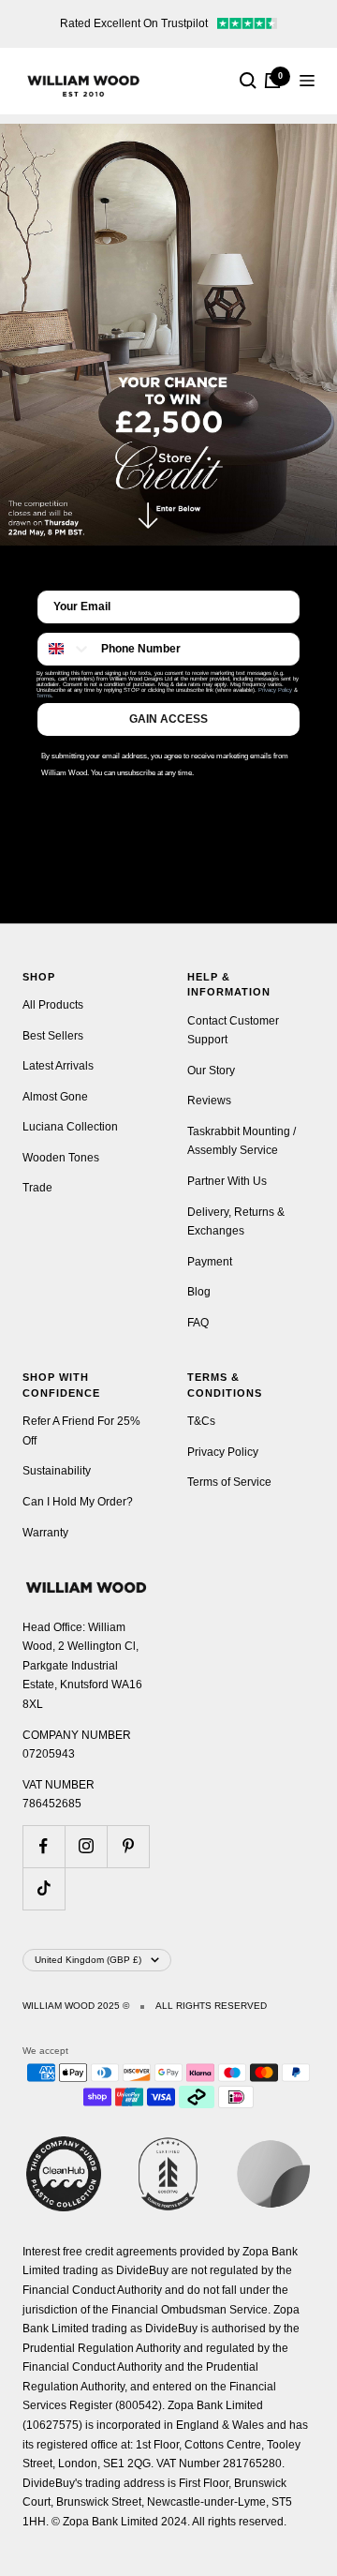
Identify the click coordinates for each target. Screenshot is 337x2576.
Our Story (211, 1071)
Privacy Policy (275, 690)
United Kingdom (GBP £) (88, 1960)
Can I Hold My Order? (78, 1502)
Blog (199, 1292)
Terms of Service (229, 1482)
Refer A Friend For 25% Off (81, 1431)
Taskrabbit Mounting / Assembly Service (242, 1141)
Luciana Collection (70, 1127)
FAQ (198, 1323)
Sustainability (57, 1471)
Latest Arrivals (58, 1066)
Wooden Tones (61, 1158)
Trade (37, 1188)
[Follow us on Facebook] (44, 1846)
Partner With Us (227, 1181)
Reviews (209, 1101)
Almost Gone (55, 1097)
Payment (210, 1262)
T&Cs (201, 1421)
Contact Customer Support (233, 1031)
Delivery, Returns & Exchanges (236, 1222)
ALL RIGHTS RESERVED (211, 2006)
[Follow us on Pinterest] (128, 1846)
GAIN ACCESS (168, 719)
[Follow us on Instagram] (86, 1846)
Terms (44, 696)
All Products (53, 1005)
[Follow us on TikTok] (44, 1888)
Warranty (45, 1533)
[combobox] (65, 649)
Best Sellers (53, 1036)
